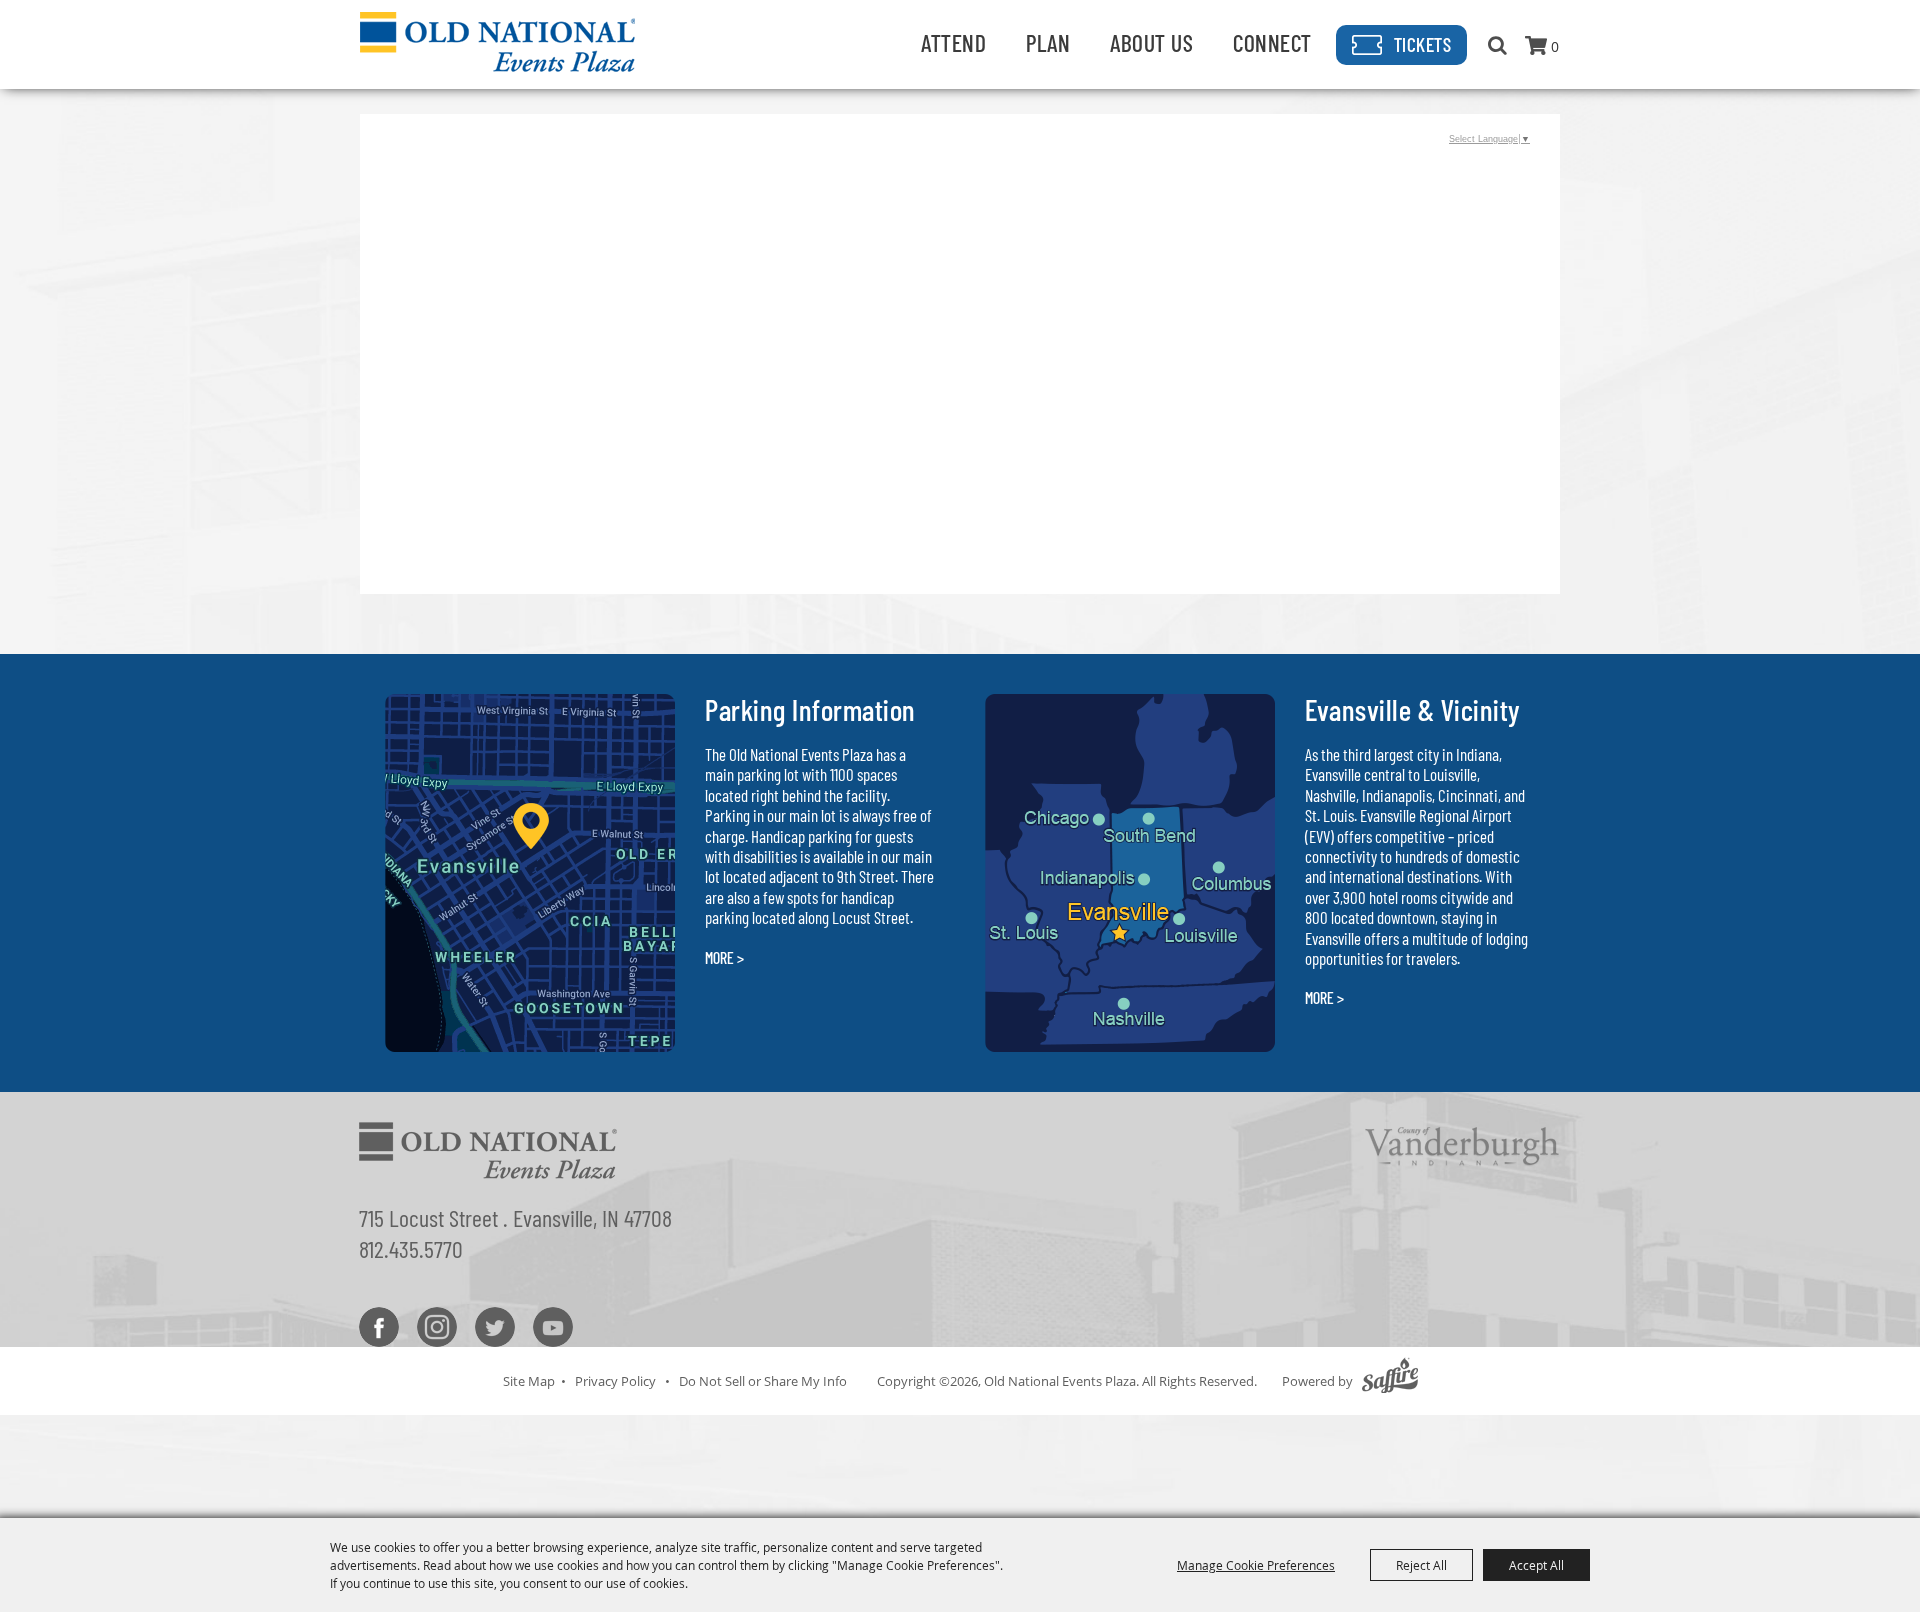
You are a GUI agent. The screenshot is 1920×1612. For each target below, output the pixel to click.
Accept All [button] (1536, 1565)
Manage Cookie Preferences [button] (1256, 1565)
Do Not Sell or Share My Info (763, 1381)
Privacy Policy (615, 1381)
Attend (953, 42)
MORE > (724, 957)
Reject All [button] (1421, 1565)
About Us (1151, 42)
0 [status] (1555, 46)
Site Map (529, 1381)
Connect (1272, 42)
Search (1497, 45)
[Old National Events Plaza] (497, 42)
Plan (1048, 42)
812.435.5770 (411, 1248)
